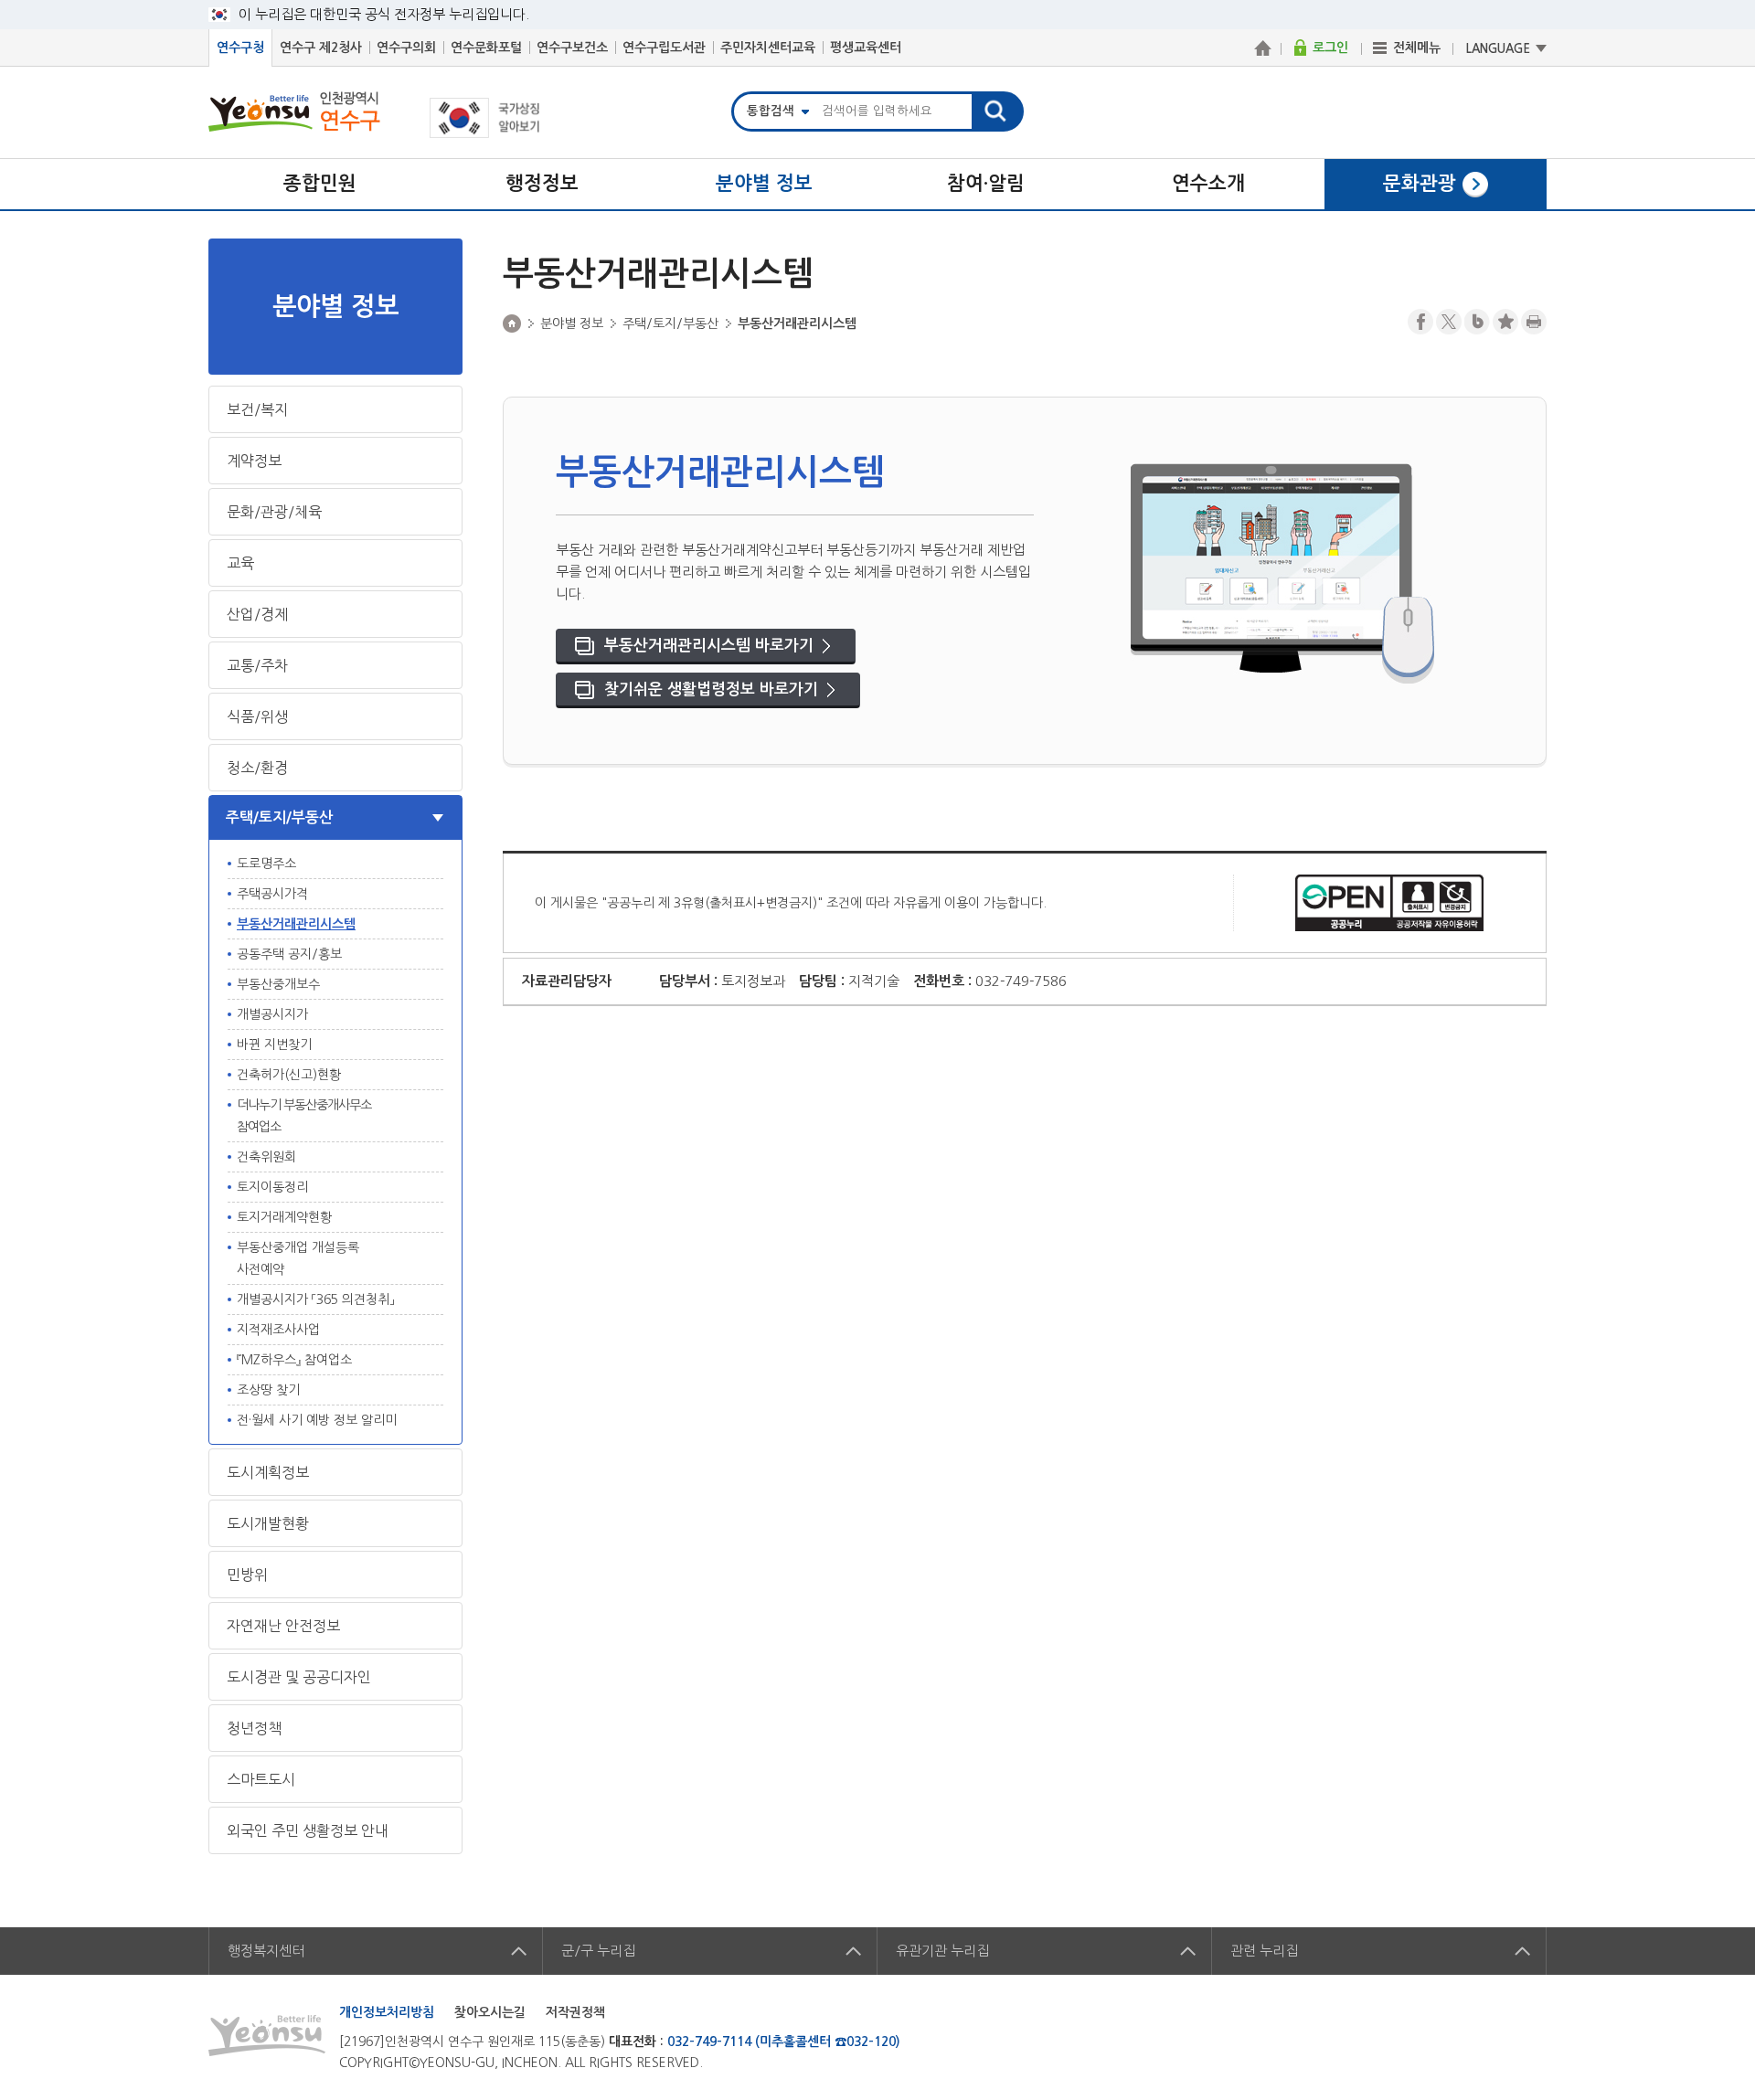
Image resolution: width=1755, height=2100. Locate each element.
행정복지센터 (266, 1951)
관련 (1264, 1951)
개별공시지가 (272, 1014)
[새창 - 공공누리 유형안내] (1389, 902)
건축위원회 (266, 1157)
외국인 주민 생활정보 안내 (308, 1830)
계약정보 (254, 461)
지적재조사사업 (278, 1330)
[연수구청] (1262, 48)
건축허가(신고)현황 (289, 1075)
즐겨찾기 (1505, 322)
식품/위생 (257, 716)
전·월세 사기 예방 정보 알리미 (317, 1420)
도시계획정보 (268, 1472)
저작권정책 (575, 2012)
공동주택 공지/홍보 (289, 954)
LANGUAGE (1498, 49)
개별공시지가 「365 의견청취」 (315, 1299)
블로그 (1477, 322)
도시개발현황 (268, 1523)
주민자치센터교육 (768, 48)
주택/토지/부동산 (279, 817)
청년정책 (254, 1728)
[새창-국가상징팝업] (485, 133)
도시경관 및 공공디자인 (299, 1677)
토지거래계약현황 (284, 1217)
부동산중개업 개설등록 (298, 1258)
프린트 (1534, 322)
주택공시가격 (272, 894)
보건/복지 (257, 409)
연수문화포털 (486, 48)
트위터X (1449, 322)
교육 (240, 563)
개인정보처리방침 (387, 2012)
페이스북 (1420, 322)
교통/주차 (257, 665)
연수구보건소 (572, 48)
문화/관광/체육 (274, 512)
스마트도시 (261, 1779)
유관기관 (942, 1951)
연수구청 (240, 48)
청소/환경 (257, 768)
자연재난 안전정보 (283, 1626)
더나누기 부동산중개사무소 (304, 1116)
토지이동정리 (272, 1187)
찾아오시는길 (490, 2012)
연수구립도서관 (664, 48)
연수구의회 (406, 48)
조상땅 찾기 (268, 1390)
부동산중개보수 (278, 984)
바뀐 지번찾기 (274, 1045)
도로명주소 (266, 864)
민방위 (247, 1575)
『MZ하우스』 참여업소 (294, 1360)
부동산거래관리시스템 (296, 924)
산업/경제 (257, 614)
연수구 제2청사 (321, 48)
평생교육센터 (866, 48)
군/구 (598, 1951)
